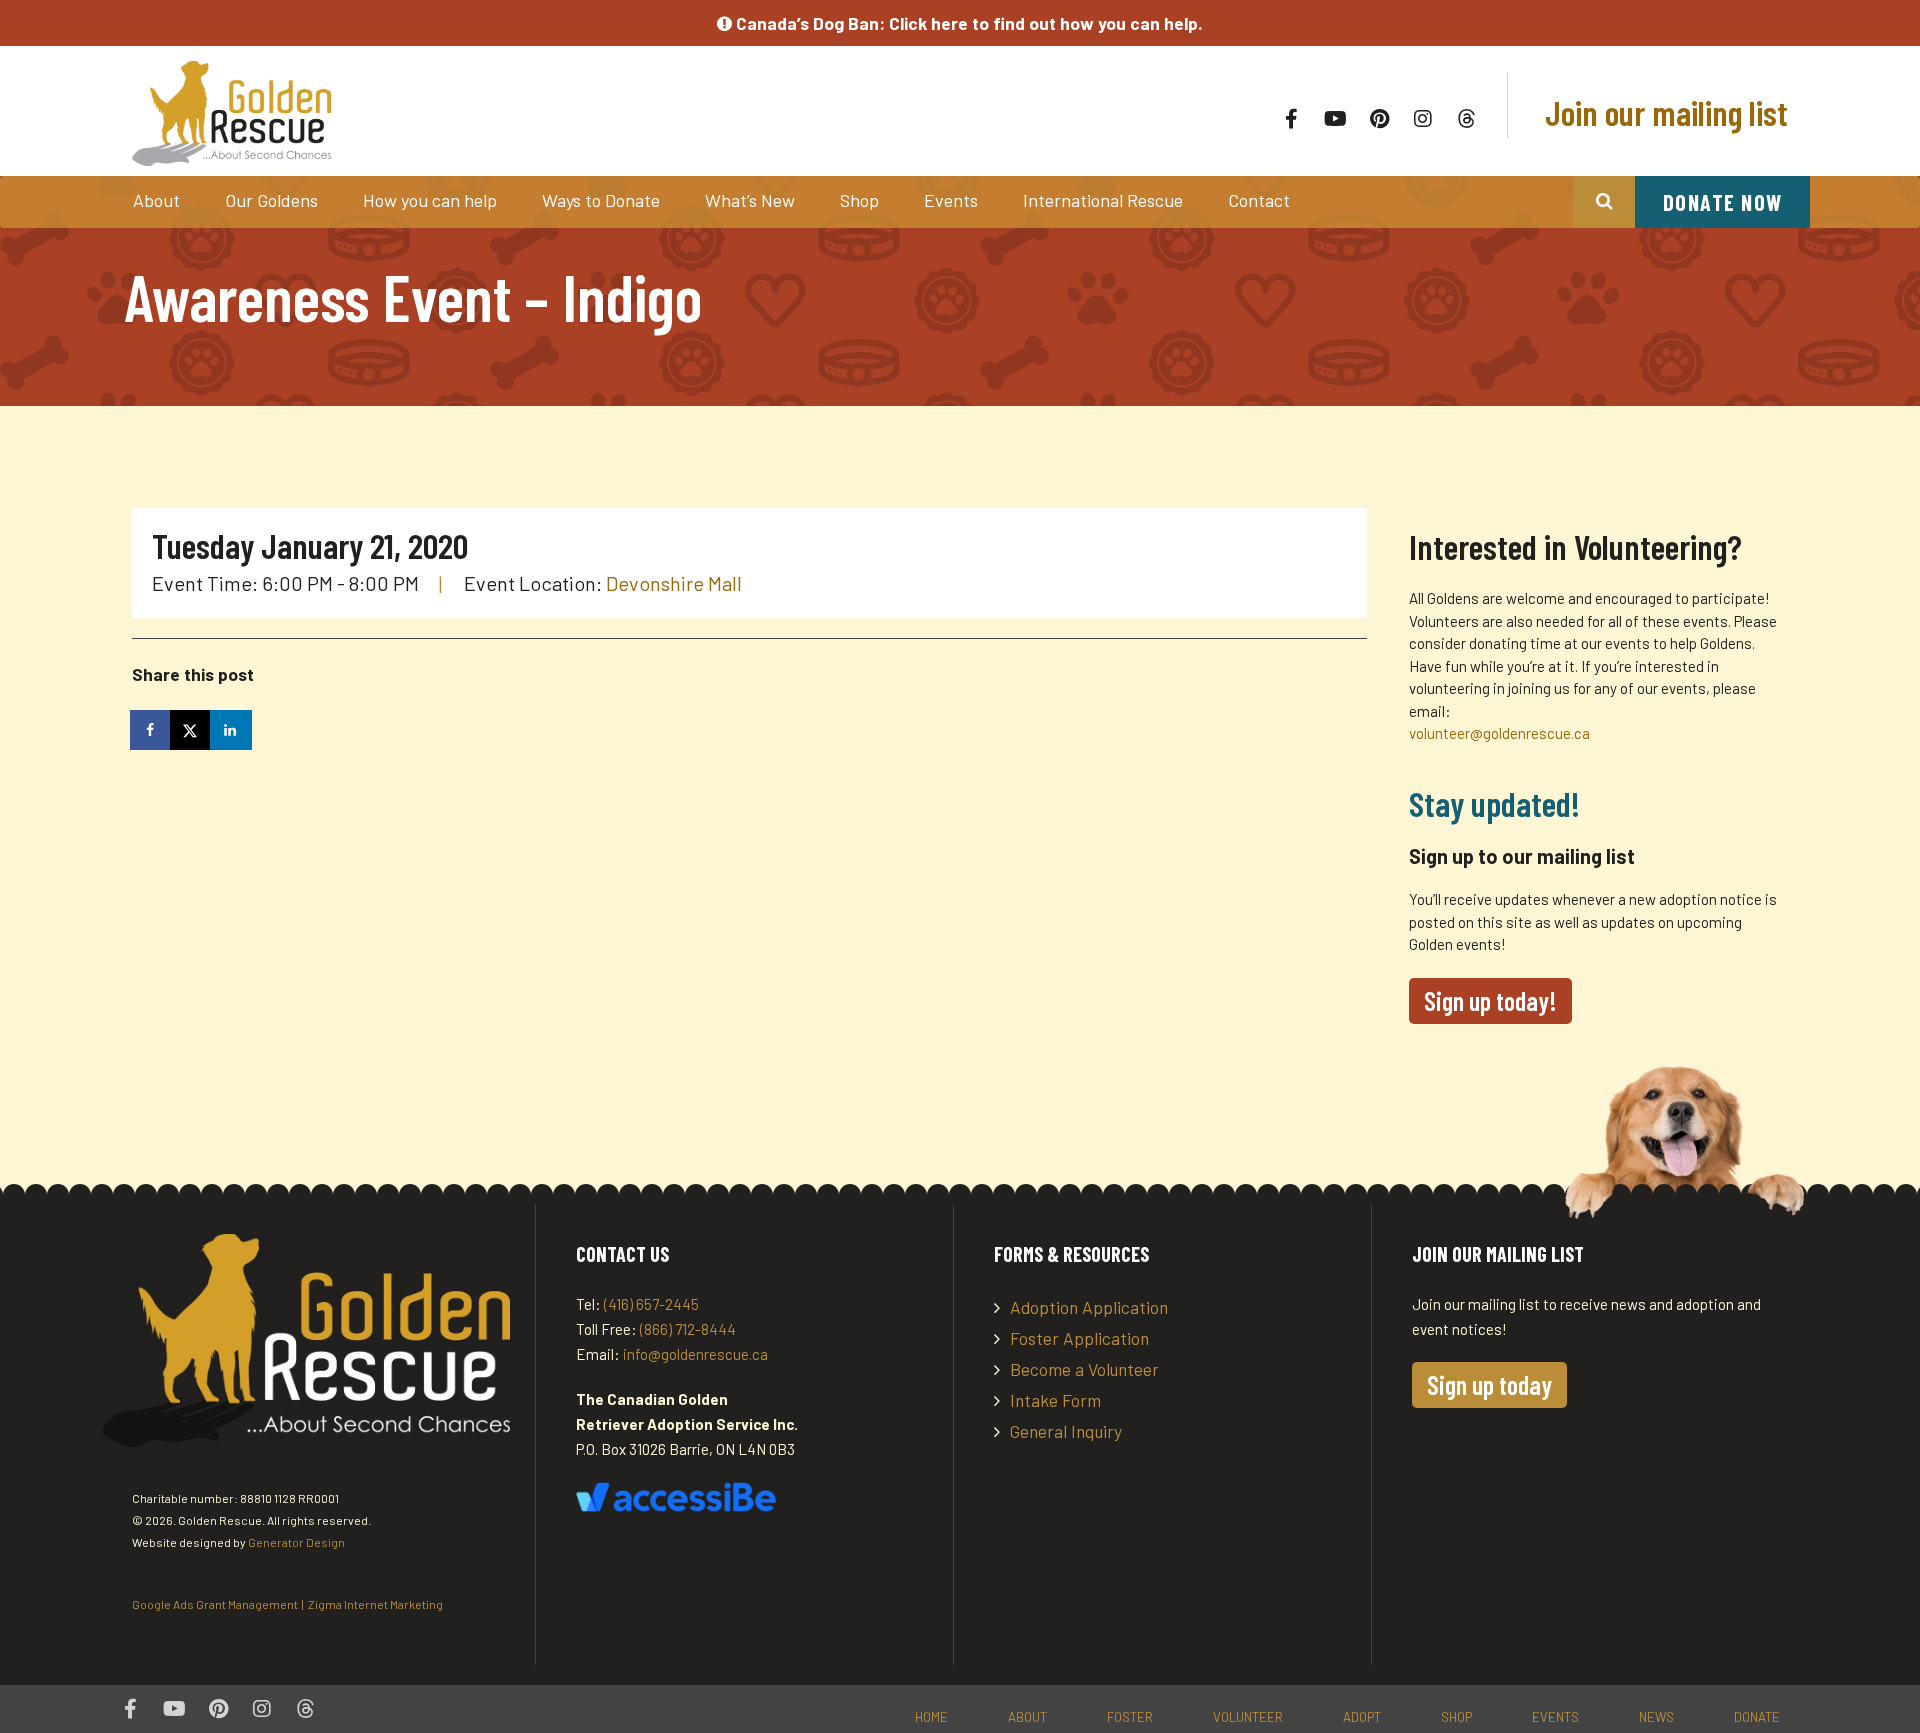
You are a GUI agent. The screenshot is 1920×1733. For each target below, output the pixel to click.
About (156, 200)
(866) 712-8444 (688, 1329)
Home (931, 1717)
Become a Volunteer (1084, 1369)
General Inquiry (1066, 1431)
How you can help (430, 200)
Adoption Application (1089, 1307)
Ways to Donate (601, 200)
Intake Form (1055, 1400)
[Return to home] (468, 113)
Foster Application (1079, 1338)
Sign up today (1489, 1384)
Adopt (1362, 1717)
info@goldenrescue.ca (695, 1354)
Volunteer (1248, 1717)
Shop (859, 200)
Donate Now (1723, 202)
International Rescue (1103, 200)
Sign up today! (1490, 1000)
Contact (1259, 200)
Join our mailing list (1663, 112)
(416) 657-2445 (651, 1304)
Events (951, 200)
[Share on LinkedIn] (232, 730)
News (1656, 1717)
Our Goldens (271, 200)
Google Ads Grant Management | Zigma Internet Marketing (287, 1604)
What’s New (750, 200)
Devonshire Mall (674, 583)
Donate (1757, 1717)
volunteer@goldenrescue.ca (1499, 733)
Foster (1130, 1717)
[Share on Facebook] (152, 730)
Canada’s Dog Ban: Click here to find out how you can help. (967, 23)
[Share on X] (192, 730)
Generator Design (296, 1542)
